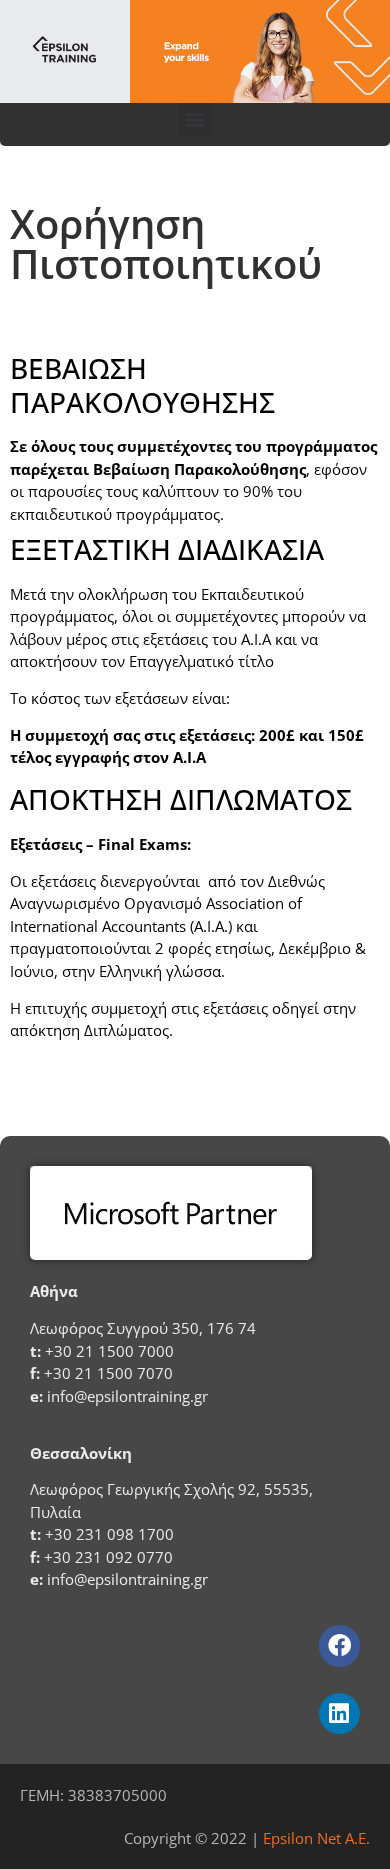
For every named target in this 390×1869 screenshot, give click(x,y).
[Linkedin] (339, 1713)
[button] (195, 119)
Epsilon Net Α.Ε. (316, 1838)
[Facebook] (339, 1645)
